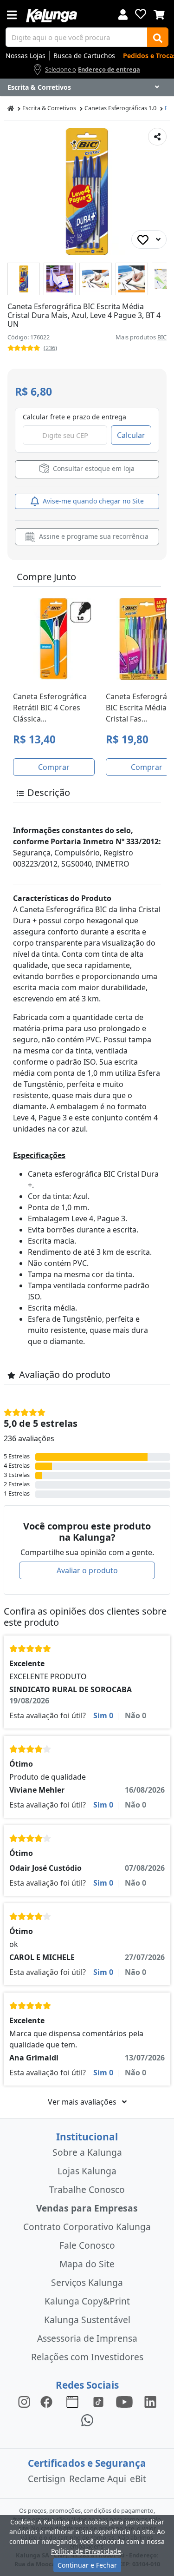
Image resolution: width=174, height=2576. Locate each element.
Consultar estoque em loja (93, 468)
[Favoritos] (141, 14)
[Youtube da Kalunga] (124, 2401)
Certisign (47, 2479)
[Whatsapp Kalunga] (87, 2420)
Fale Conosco (87, 2245)
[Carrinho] (159, 13)
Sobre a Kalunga (87, 2152)
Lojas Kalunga (87, 2171)
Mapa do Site (87, 2264)
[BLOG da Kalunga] (150, 2401)
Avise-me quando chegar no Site (92, 501)
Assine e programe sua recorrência (93, 536)
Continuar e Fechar (87, 2565)
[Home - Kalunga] (11, 108)
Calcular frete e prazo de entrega (74, 417)
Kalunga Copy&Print (87, 2301)
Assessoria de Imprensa (87, 2338)
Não (135, 1715)
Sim (103, 1715)
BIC (162, 337)
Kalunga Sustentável (87, 2320)
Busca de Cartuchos (84, 56)
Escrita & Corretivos (49, 108)
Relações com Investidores (87, 2357)
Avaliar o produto (87, 1570)
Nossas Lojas (26, 56)
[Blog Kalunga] (72, 2401)
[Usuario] (123, 14)
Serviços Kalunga (87, 2282)
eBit (138, 2479)
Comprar (54, 767)
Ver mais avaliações (83, 2102)
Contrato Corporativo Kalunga (87, 2227)
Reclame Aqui (98, 2479)
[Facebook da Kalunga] (48, 2401)
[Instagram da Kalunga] (24, 2401)
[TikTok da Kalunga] (98, 2401)
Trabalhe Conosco (87, 2189)
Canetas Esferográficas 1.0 (120, 108)
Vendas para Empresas (87, 2208)
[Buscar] (158, 37)
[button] (24, 279)
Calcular (131, 435)
